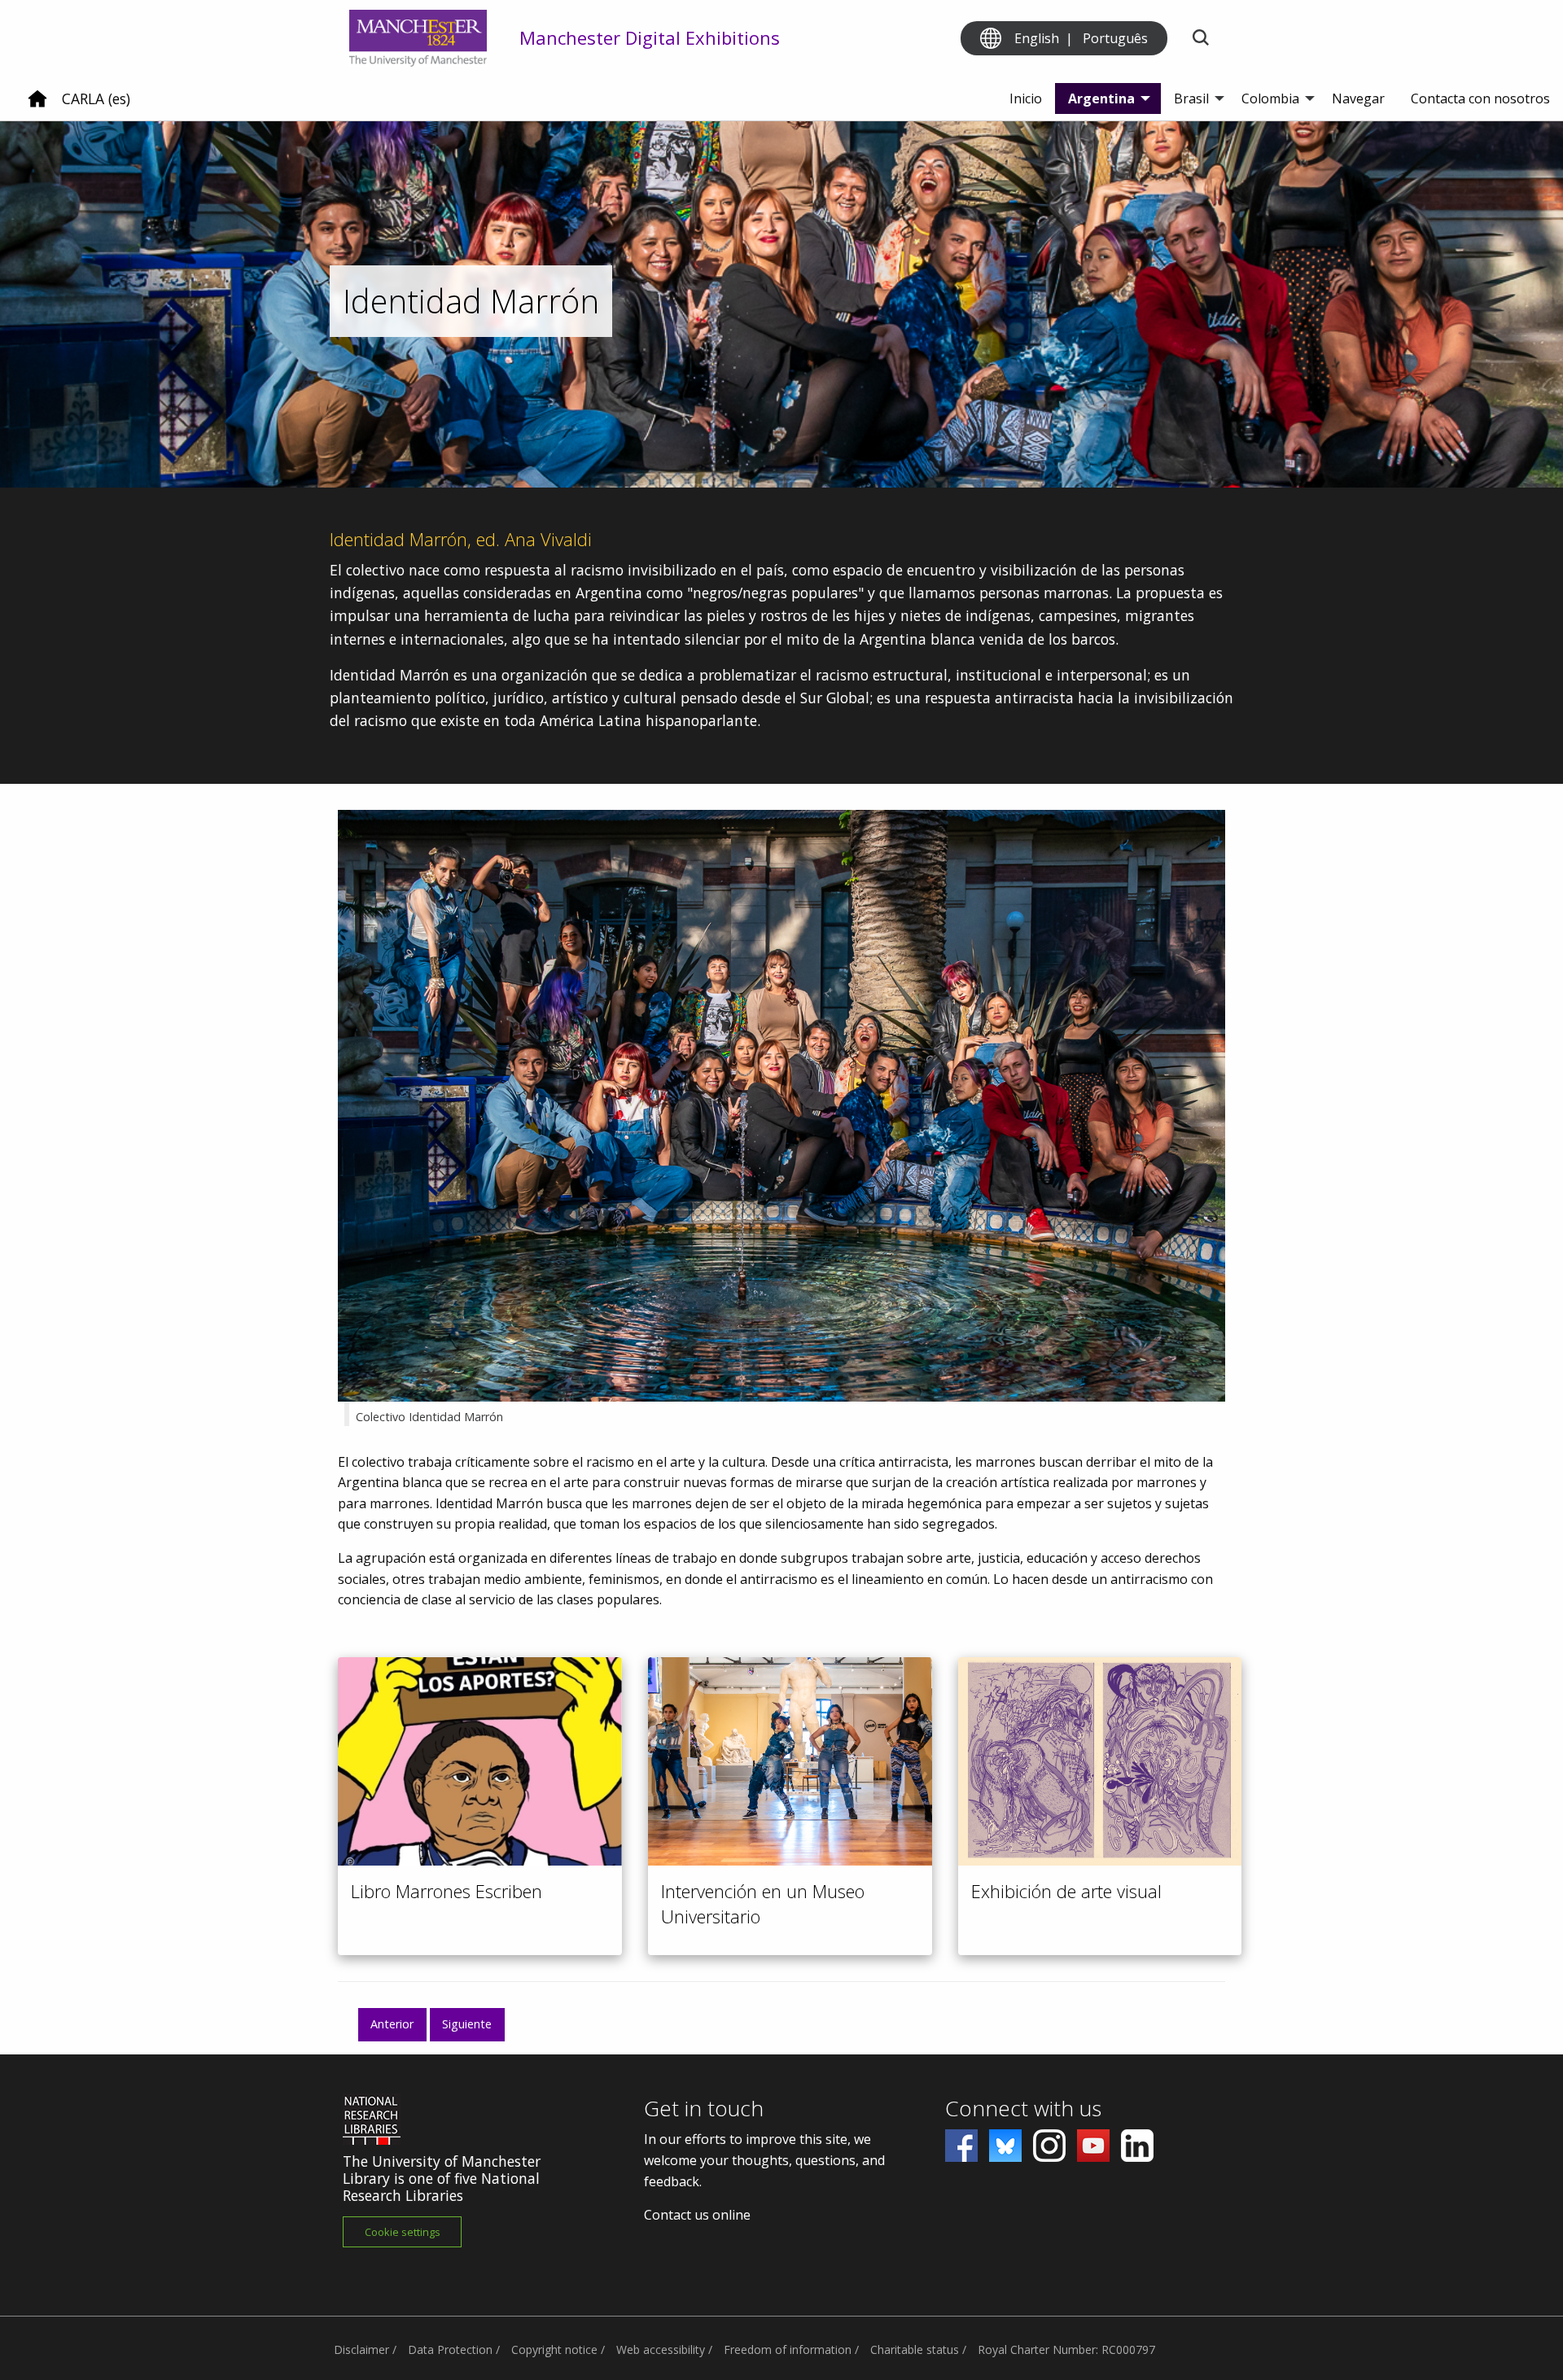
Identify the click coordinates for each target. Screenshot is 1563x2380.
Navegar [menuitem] (1358, 98)
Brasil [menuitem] (1191, 98)
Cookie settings (403, 2232)
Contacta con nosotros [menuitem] (1480, 98)
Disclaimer (361, 2349)
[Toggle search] (1200, 39)
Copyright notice (554, 2349)
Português (1115, 38)
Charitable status (915, 2349)
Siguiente (467, 2024)
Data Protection (450, 2349)
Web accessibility (661, 2349)
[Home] (37, 105)
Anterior (392, 2024)
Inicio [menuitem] (1026, 98)
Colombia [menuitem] (1270, 98)
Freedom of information (788, 2349)
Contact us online (697, 2215)
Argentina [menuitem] (1101, 98)
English (1037, 38)
